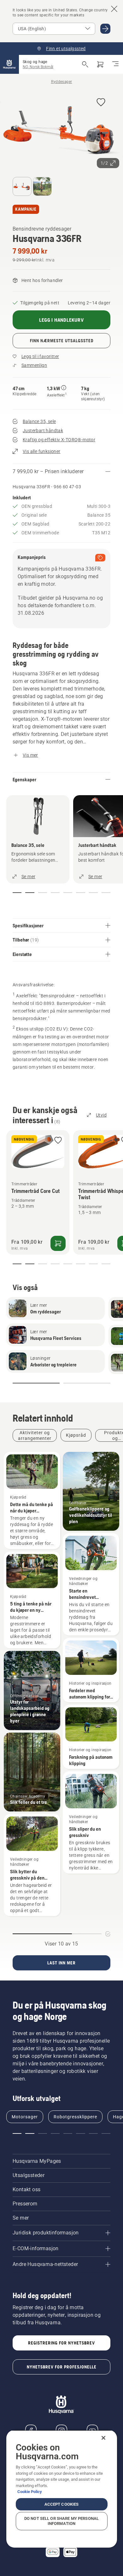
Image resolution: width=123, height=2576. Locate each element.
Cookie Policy (30, 2492)
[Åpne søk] (85, 64)
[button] (101, 103)
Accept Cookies (62, 2504)
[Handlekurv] (100, 64)
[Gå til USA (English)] (105, 29)
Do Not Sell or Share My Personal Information (61, 2521)
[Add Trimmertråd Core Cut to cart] (58, 1243)
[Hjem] (9, 64)
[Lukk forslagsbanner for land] (114, 9)
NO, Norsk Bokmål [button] (38, 67)
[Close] (103, 2438)
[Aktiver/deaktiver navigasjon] (115, 64)
